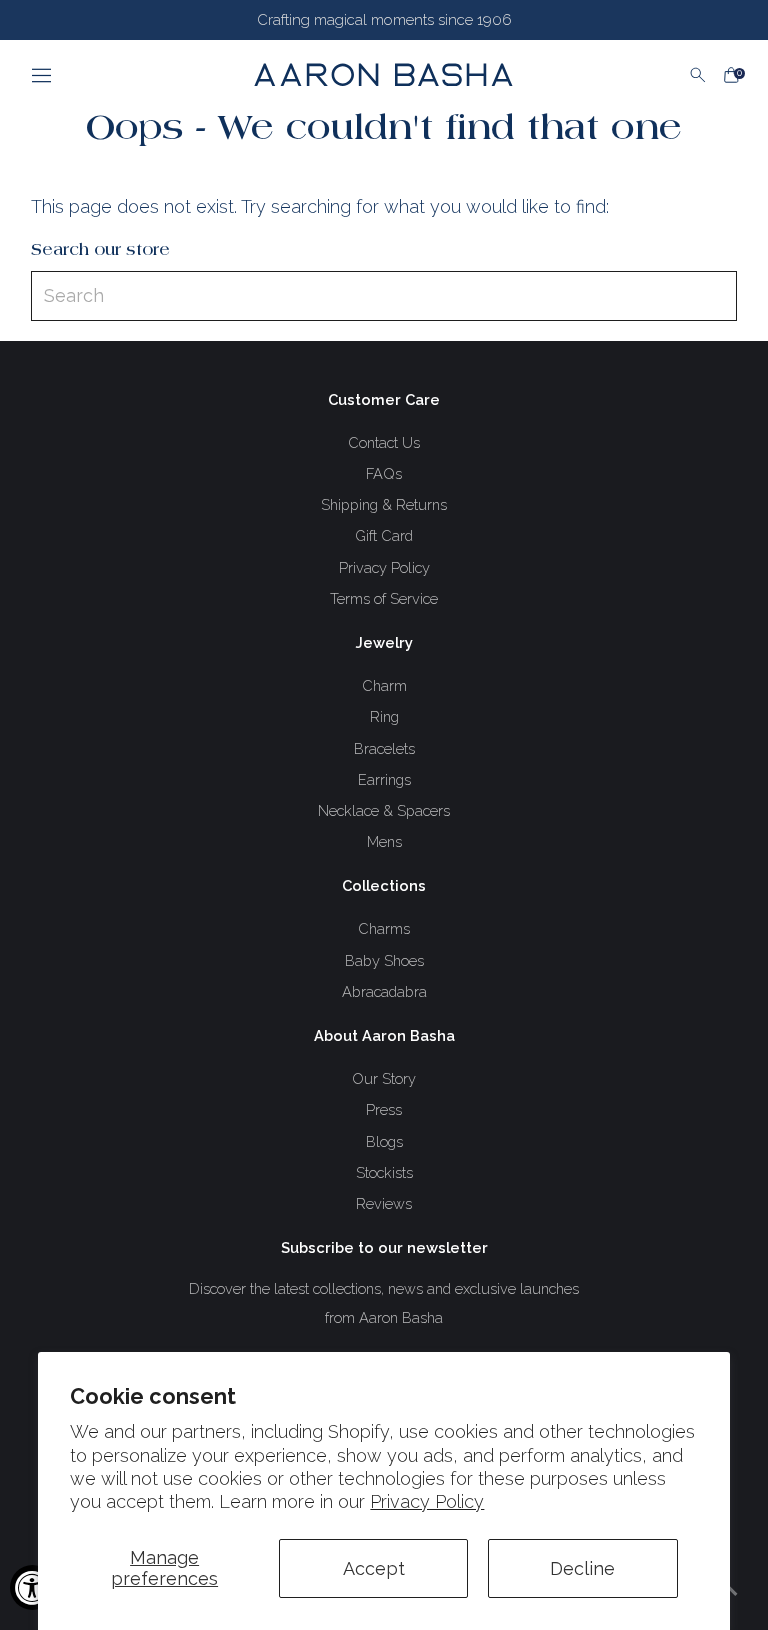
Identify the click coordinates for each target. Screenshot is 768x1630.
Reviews (384, 1203)
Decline (582, 1568)
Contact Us (384, 442)
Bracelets (384, 748)
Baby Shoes (384, 960)
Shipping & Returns (384, 504)
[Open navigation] (107, 75)
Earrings (384, 779)
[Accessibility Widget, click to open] (32, 1587)
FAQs (384, 473)
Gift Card (384, 535)
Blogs (384, 1141)
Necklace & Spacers (384, 810)
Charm (384, 685)
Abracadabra (384, 991)
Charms (384, 928)
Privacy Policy (427, 1501)
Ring (384, 716)
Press (384, 1109)
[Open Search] (698, 75)
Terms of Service (384, 598)
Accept (374, 1568)
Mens (384, 841)
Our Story (384, 1078)
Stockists (384, 1172)
